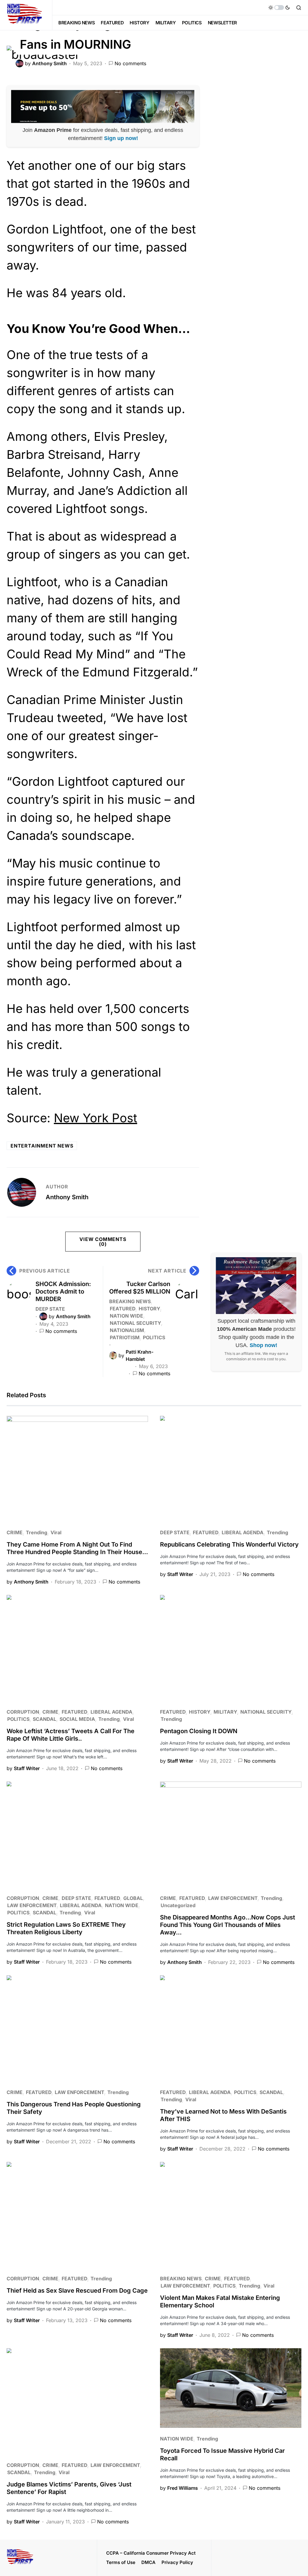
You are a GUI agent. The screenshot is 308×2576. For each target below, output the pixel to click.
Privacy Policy (177, 2562)
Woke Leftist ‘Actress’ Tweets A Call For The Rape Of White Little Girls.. (71, 1735)
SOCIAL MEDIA (77, 1719)
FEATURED (123, 1309)
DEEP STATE (50, 1309)
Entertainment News (42, 1146)
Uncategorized (178, 1905)
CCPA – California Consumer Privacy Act (151, 2553)
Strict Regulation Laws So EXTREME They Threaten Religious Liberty (66, 1928)
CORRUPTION (23, 1712)
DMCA (148, 2562)
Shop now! (263, 1345)
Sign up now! (121, 138)
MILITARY (225, 1712)
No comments (130, 63)
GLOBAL (133, 1898)
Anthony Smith (67, 1197)
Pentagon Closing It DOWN (199, 1731)
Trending (37, 1532)
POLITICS (154, 1337)
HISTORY (149, 1309)
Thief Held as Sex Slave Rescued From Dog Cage (77, 2291)
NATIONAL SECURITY (135, 1323)
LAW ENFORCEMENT (32, 1905)
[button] (279, 8)
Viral (56, 1532)
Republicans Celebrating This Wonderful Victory (229, 1544)
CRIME (15, 1532)
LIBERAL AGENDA (243, 1532)
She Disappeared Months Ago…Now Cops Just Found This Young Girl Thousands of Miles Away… (228, 1925)
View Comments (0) (103, 1242)
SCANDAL (45, 1719)
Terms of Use (121, 2562)
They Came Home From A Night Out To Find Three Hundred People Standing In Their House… (77, 1548)
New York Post (95, 1118)
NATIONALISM (127, 1330)
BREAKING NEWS (130, 1301)
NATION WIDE (126, 1316)
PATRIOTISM (125, 1337)
